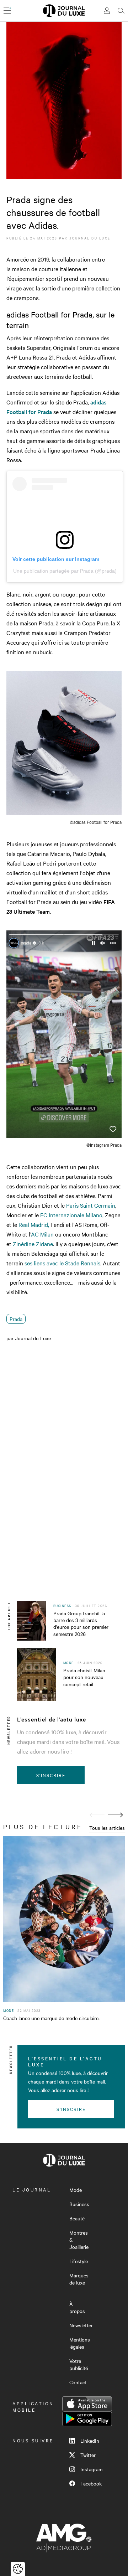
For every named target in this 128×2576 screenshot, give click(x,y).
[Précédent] (97, 1815)
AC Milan (42, 1234)
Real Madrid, (34, 1224)
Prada (16, 1319)
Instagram (91, 2469)
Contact (78, 2382)
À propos (77, 2307)
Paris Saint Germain (91, 1205)
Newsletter (81, 2325)
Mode (76, 2190)
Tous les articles (107, 1828)
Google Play (87, 2419)
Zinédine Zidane (33, 1244)
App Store (87, 2404)
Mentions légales (80, 2343)
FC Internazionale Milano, (72, 1215)
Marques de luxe (79, 2279)
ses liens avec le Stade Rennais (62, 1263)
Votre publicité (79, 2364)
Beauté (77, 2218)
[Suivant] (116, 1815)
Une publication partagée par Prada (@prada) (65, 571)
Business (79, 2204)
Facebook (91, 2483)
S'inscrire (51, 1775)
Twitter (88, 2455)
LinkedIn (90, 2441)
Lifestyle (79, 2261)
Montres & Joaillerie (79, 2240)
